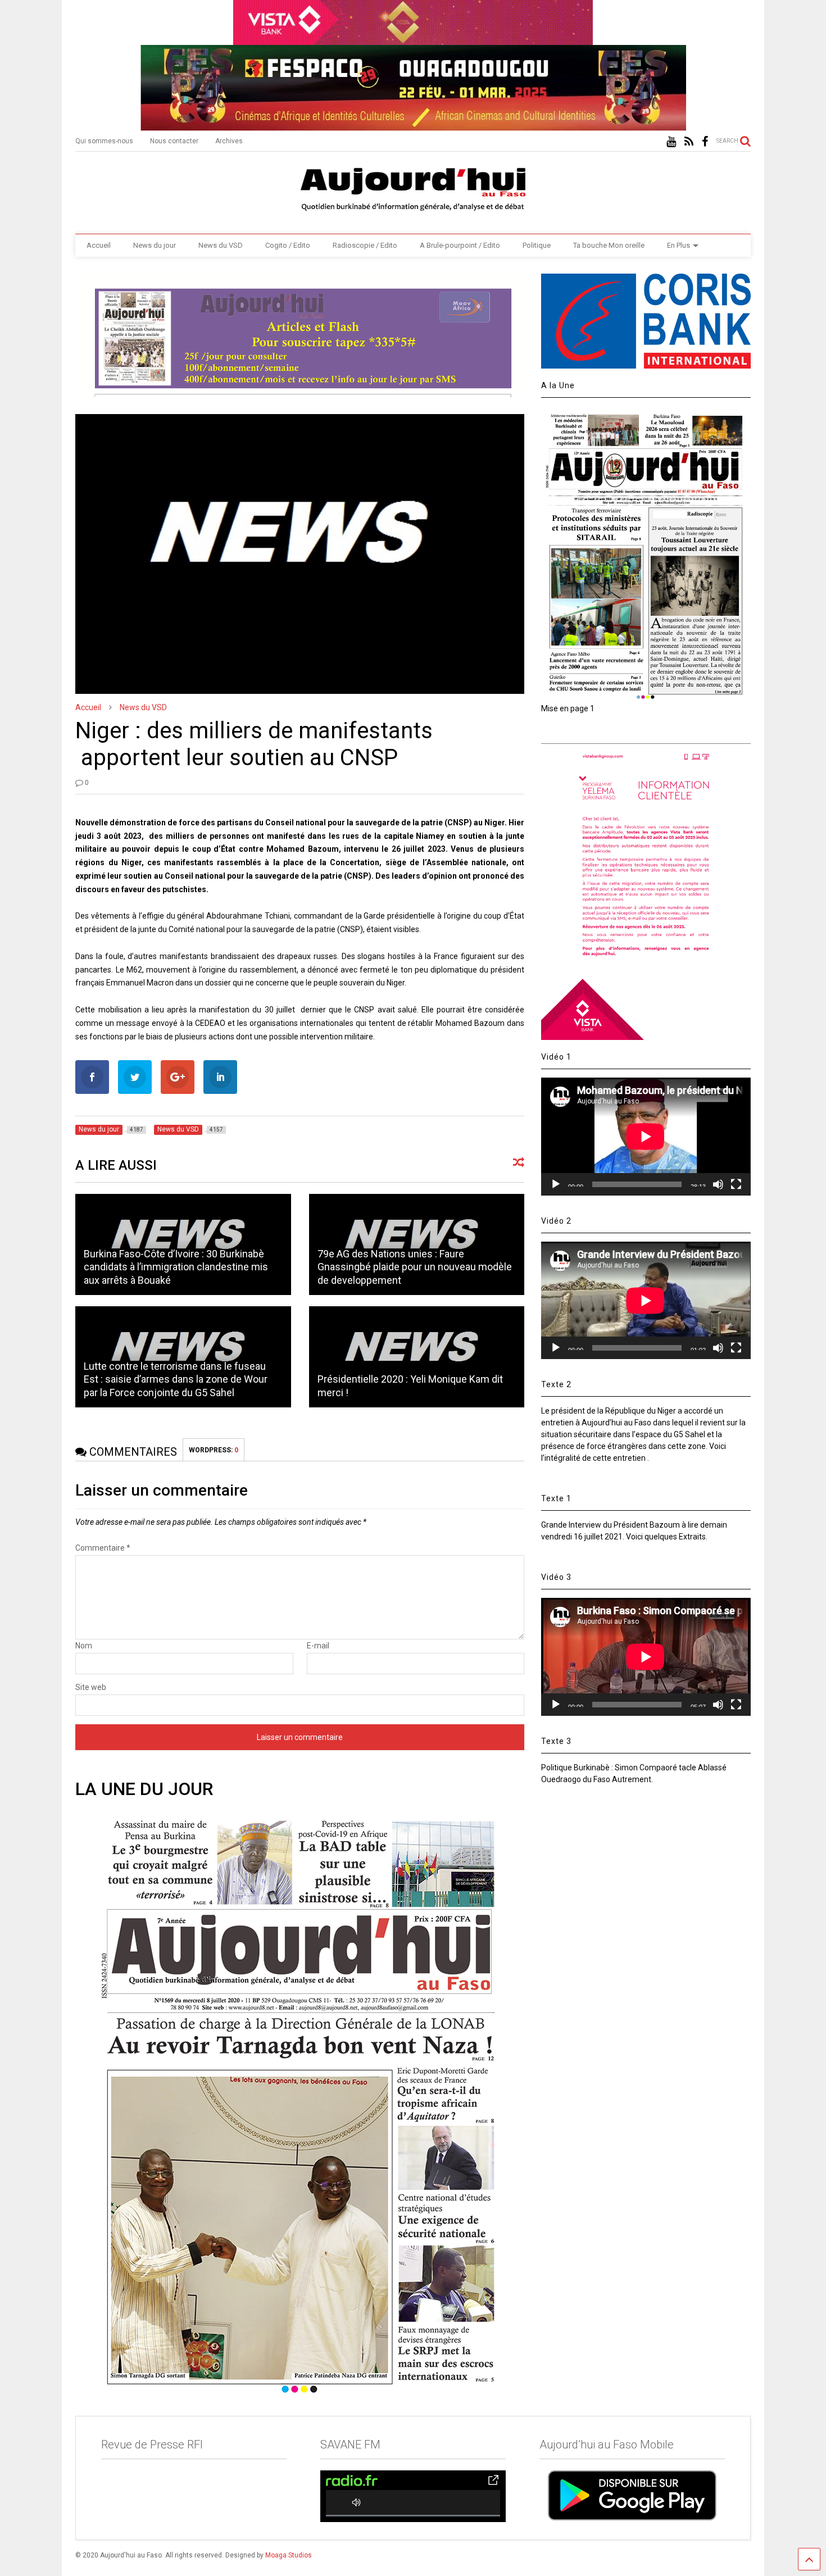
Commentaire (103, 1548)
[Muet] (718, 1184)
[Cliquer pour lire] (417, 1357)
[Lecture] (556, 1184)
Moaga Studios (289, 2555)
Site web (91, 1687)
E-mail (318, 1646)
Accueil (99, 245)
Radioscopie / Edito (365, 245)
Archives (229, 141)
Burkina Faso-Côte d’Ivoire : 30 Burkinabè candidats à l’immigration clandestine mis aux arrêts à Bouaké (176, 1267)
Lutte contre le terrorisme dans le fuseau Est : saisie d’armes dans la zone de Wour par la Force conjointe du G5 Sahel (176, 1379)
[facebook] (705, 142)
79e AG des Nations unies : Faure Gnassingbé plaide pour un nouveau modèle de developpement (415, 1267)
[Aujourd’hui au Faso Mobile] (632, 2495)
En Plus (678, 245)
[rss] (689, 142)
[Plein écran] (736, 1184)
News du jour (155, 245)
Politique (537, 245)
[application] (646, 1136)
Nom (84, 1646)
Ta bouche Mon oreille (609, 245)
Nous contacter (174, 141)
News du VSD (221, 245)
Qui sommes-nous (104, 141)
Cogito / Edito (288, 245)
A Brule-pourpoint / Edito (460, 245)
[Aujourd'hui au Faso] (413, 187)
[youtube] (671, 142)
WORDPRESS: (214, 1450)
